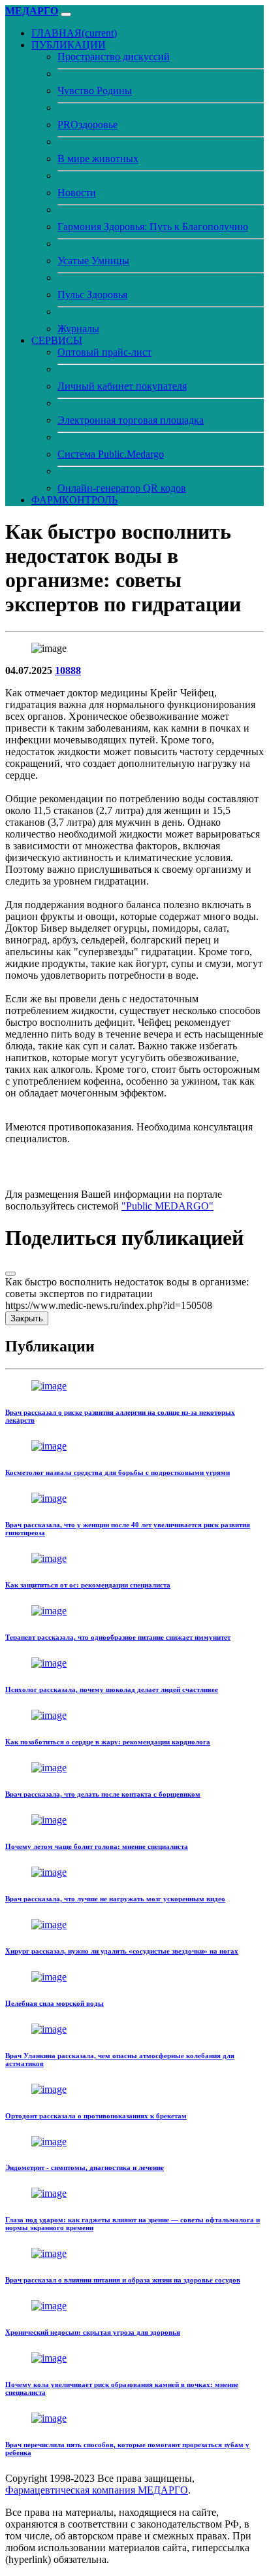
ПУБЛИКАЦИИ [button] (69, 45)
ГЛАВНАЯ (74, 33)
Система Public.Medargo (111, 454)
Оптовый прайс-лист (104, 352)
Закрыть (27, 1318)
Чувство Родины (95, 91)
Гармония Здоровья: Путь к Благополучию (153, 227)
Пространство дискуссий (114, 57)
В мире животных (98, 159)
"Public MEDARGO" (167, 1206)
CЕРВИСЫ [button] (57, 340)
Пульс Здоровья (92, 295)
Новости (77, 193)
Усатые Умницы (93, 261)
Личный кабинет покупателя (122, 386)
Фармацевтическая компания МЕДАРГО (97, 2490)
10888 (68, 670)
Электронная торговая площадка (131, 420)
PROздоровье (87, 125)
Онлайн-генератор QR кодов (122, 488)
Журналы (78, 329)
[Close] (10, 1274)
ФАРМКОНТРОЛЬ (74, 500)
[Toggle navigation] (66, 14)
